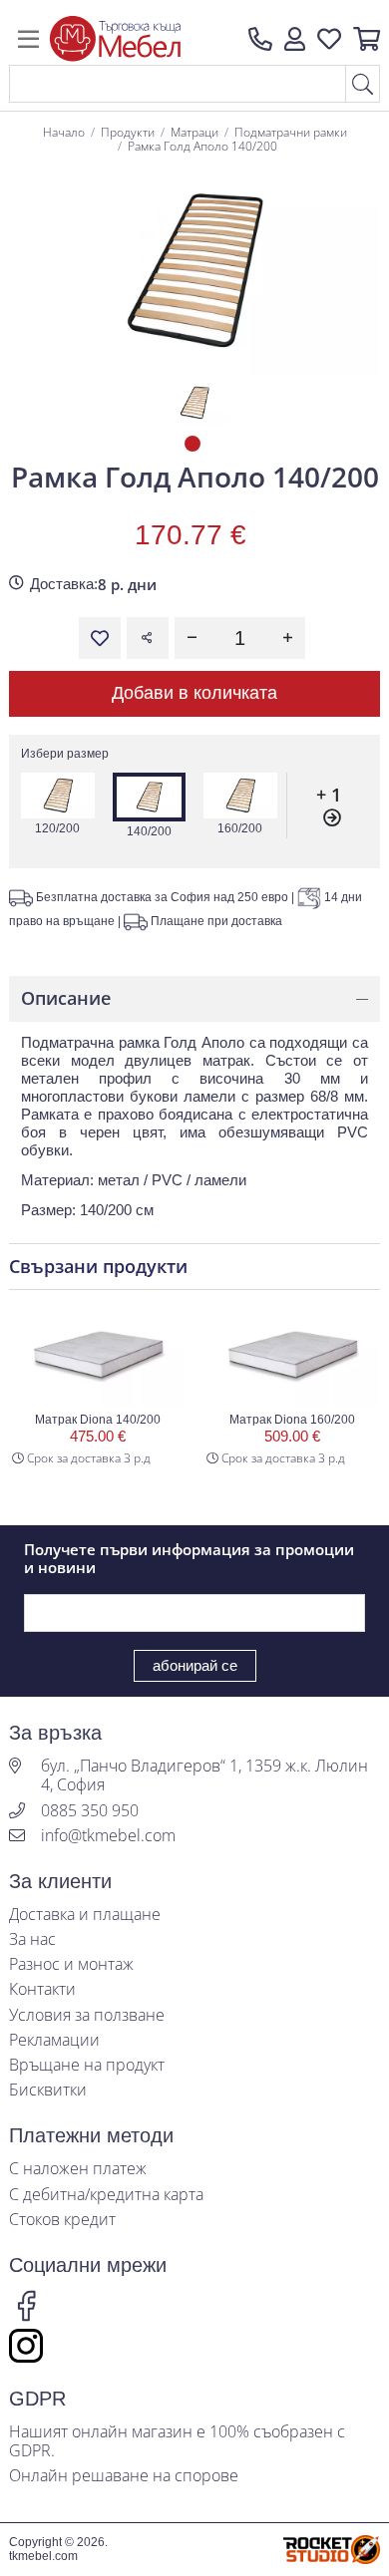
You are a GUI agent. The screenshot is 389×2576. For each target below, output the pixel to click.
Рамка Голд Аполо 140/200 (202, 146)
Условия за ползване (87, 2015)
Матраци (194, 132)
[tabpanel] (194, 403)
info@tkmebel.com (108, 1836)
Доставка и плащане (85, 1915)
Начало (64, 132)
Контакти (42, 1989)
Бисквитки (48, 2090)
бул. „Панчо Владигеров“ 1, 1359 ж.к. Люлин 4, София (204, 1775)
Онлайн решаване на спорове (124, 2476)
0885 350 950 (90, 1811)
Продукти (128, 132)
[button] (295, 39)
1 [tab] (194, 446)
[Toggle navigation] (28, 39)
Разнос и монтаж (71, 1964)
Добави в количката (194, 693)
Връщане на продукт (87, 2065)
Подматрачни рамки (291, 132)
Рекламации (54, 2040)
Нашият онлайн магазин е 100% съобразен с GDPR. (177, 2441)
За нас (32, 1939)
